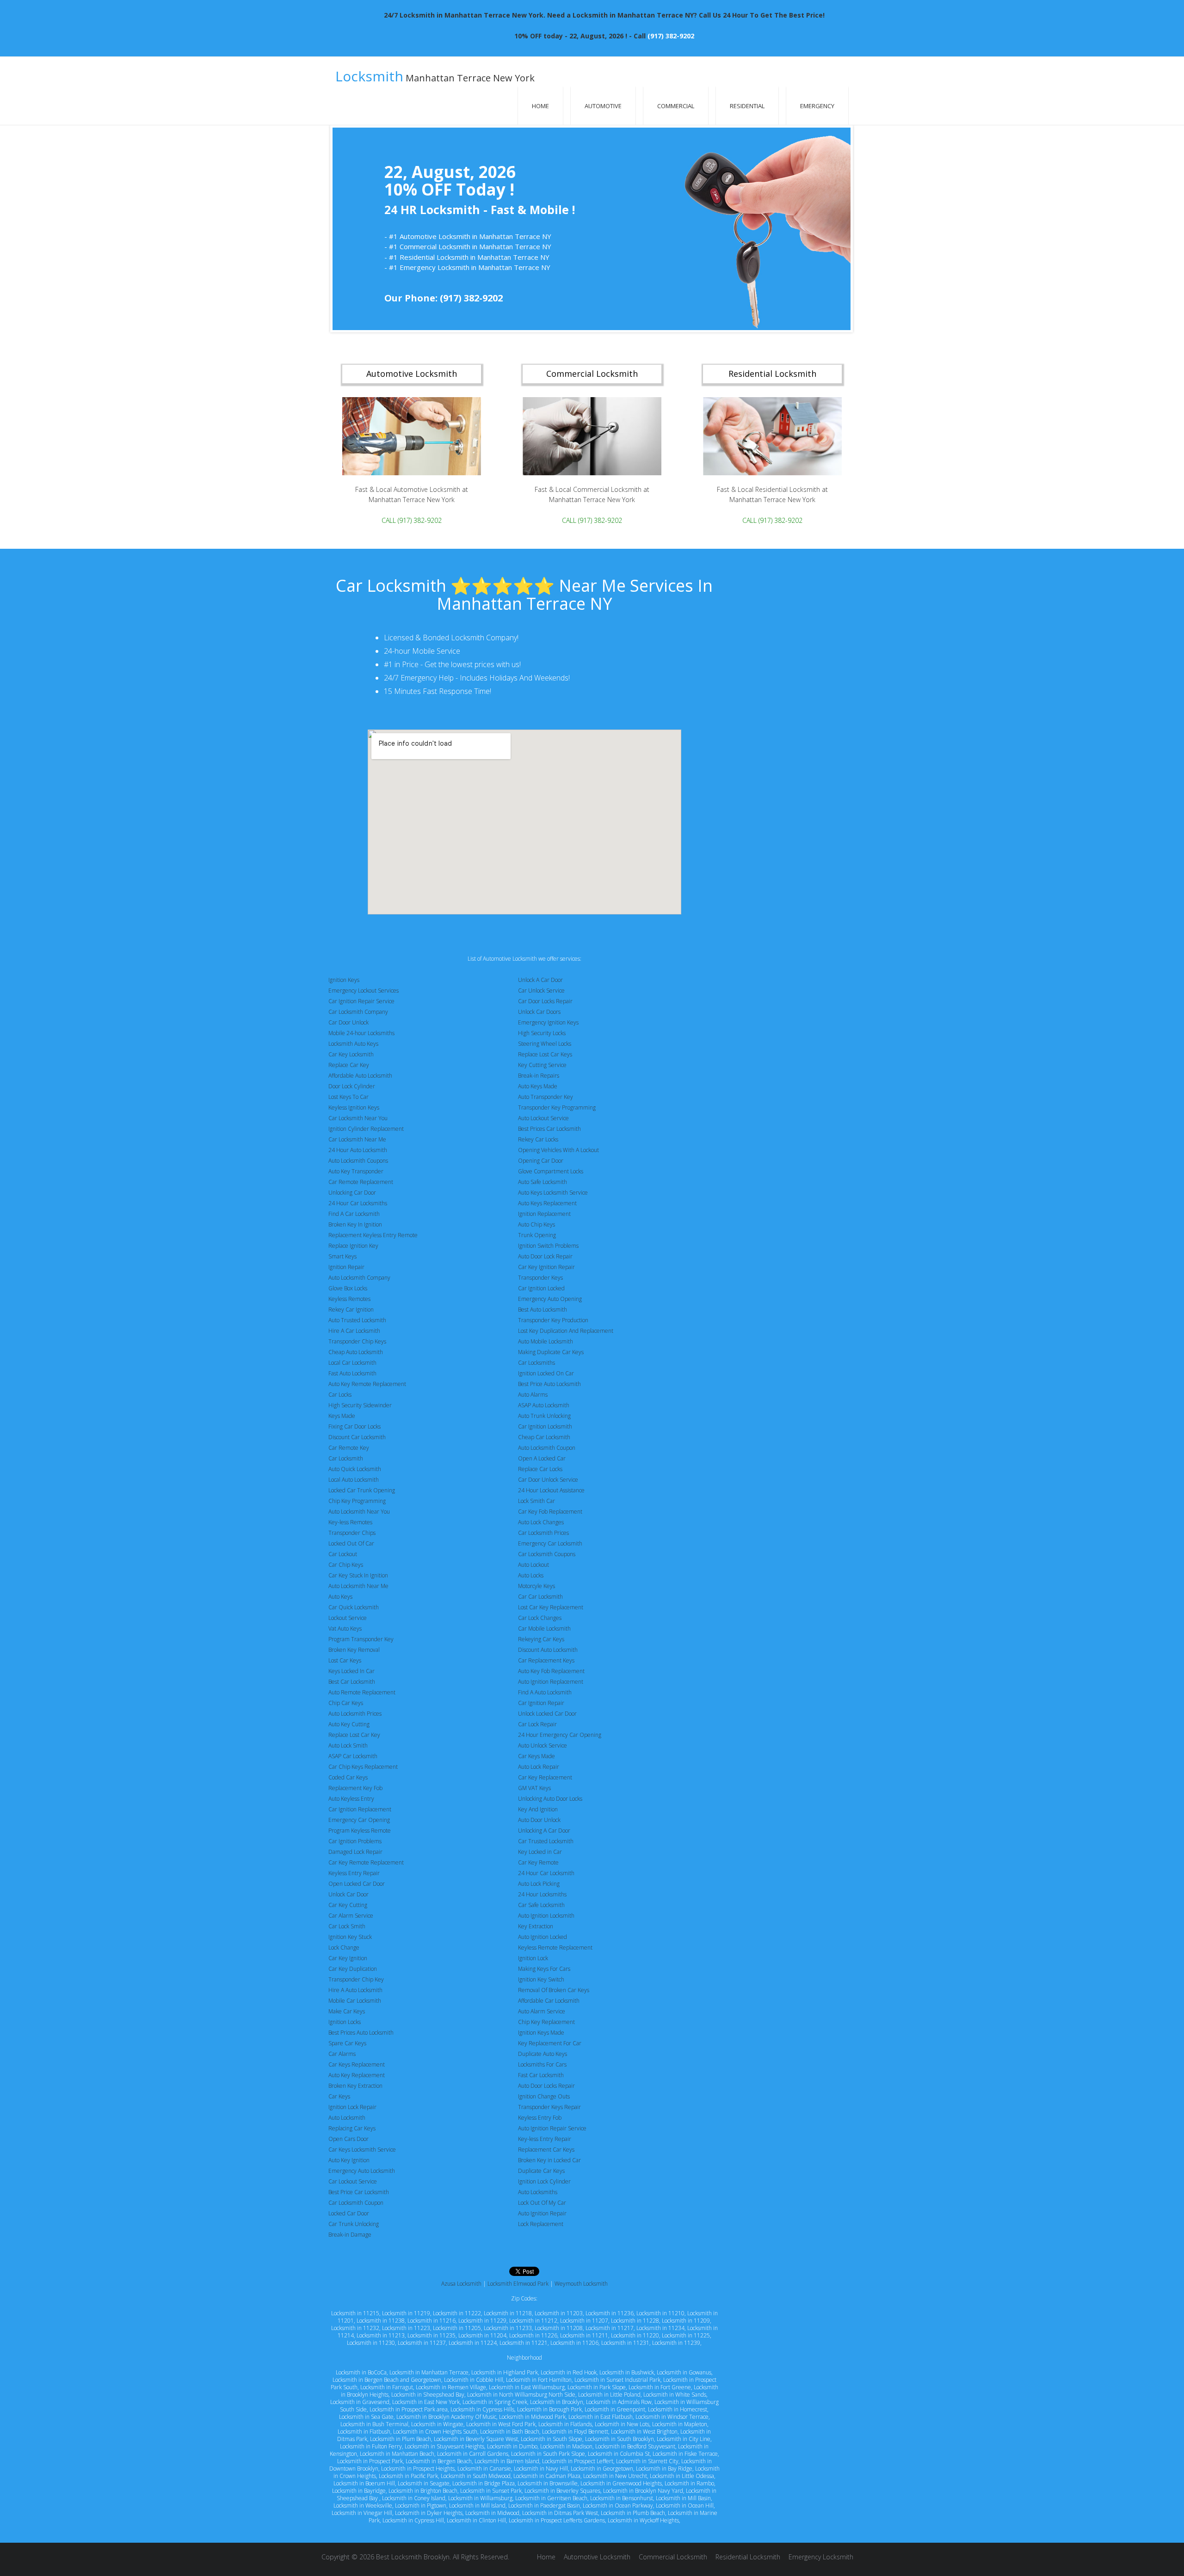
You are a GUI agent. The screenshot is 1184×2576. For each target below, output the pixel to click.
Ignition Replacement (544, 1214)
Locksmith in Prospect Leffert (578, 2461)
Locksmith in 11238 (381, 2321)
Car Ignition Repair (541, 1703)
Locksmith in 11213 (381, 2335)
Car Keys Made (536, 1756)
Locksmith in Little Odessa (682, 2476)
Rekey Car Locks (538, 1139)
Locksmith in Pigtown (421, 2505)
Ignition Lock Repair (352, 2107)
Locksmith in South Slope (552, 2439)
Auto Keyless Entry (351, 1799)
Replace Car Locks (540, 1469)
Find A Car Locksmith (354, 1214)
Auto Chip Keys (536, 1224)
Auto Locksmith (347, 2118)
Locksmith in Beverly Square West (476, 2439)
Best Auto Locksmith (543, 1309)
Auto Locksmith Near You (359, 1512)
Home (540, 106)
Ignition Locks (345, 2022)
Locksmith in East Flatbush (601, 2417)
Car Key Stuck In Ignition (358, 1575)
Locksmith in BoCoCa (361, 2372)
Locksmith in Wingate (437, 2424)
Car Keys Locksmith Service (362, 2150)
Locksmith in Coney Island (414, 2498)
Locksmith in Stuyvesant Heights (444, 2446)
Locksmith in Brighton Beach (423, 2491)
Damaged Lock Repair (355, 1852)
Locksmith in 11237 (422, 2343)
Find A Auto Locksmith (545, 1692)
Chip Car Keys (346, 1703)
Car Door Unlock (348, 1022)
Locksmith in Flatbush (364, 2432)
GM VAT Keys (534, 1788)
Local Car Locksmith (352, 1363)
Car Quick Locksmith (354, 1607)
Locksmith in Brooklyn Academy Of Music (446, 2417)
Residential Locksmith (748, 2557)
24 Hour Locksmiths (542, 1894)
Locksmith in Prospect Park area (409, 2409)
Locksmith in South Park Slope (548, 2454)
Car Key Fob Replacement (550, 1512)
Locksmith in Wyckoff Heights (643, 2520)
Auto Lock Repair (539, 1767)
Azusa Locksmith (461, 2284)
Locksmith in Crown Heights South (435, 2432)
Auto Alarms (533, 1395)
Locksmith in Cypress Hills (482, 2409)
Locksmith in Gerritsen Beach (551, 2498)
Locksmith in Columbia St (619, 2454)
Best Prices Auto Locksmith (361, 2033)
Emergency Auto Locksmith (362, 2171)
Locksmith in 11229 (482, 2321)
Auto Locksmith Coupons (358, 1161)
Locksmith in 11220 (635, 2335)
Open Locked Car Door (357, 1884)
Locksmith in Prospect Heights (418, 2469)
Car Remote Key (349, 1448)
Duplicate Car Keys (541, 2171)
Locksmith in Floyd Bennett (575, 2432)
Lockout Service (348, 1618)
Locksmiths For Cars (542, 2064)
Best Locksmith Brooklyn (413, 2557)
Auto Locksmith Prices (355, 1714)
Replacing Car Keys (352, 2128)
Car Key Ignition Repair (546, 1267)
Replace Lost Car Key (354, 1735)
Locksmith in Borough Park (549, 2409)
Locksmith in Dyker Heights (429, 2513)
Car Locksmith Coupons (547, 1554)
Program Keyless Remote (360, 1831)
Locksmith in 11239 (676, 2343)
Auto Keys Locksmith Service (553, 1193)
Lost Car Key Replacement (551, 1607)
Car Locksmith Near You (358, 1118)
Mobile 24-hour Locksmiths (361, 1033)
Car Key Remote (538, 1862)
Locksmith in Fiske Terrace (685, 2454)
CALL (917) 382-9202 (412, 520)
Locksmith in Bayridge (359, 2491)
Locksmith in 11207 (584, 2321)
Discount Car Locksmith (357, 1437)
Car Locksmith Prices (543, 1533)
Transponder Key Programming (557, 1107)
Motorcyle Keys (536, 1586)
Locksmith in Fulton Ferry (371, 2446)
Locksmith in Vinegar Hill (362, 2513)
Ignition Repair (346, 1267)
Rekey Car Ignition (351, 1309)
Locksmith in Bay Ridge (664, 2469)
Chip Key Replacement (546, 2022)
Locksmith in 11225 (686, 2335)
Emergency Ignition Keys (548, 1022)
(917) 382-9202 (671, 36)
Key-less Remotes (350, 1522)
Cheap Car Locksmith (544, 1437)
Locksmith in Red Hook (569, 2372)
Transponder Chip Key (356, 1979)
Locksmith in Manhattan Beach (397, 2454)
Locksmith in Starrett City (647, 2461)
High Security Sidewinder (360, 1405)
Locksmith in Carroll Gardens (473, 2454)
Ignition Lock (533, 1958)
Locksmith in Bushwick (627, 2372)
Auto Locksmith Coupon (547, 1448)
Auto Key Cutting (349, 1724)
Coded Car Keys (348, 1777)
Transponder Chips (352, 1533)
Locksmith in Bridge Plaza (484, 2483)
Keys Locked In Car (351, 1671)
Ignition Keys (344, 980)
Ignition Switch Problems (548, 1246)
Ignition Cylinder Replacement (366, 1129)
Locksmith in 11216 (432, 2321)
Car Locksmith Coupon (356, 2203)
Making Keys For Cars (544, 1969)
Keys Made (342, 1416)
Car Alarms (342, 2054)
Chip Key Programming (357, 1501)
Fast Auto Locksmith (352, 1373)
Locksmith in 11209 (686, 2321)
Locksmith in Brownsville (548, 2483)
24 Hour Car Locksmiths (358, 1203)
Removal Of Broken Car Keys (554, 1990)
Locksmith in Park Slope (597, 2387)
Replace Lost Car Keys (545, 1054)
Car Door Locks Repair (545, 1001)
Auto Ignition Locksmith (546, 1916)
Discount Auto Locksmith (548, 1650)
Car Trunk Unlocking (354, 2224)
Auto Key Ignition (349, 2160)
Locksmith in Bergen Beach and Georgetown (387, 2380)
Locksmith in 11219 (406, 2313)
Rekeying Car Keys (541, 1639)
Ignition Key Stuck (350, 1937)
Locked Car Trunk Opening (362, 1490)
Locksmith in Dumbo (512, 2446)
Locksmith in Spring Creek (495, 2402)
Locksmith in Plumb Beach (633, 2513)
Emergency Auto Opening (550, 1299)
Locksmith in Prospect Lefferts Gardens (557, 2520)
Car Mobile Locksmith (544, 1628)
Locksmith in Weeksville (363, 2505)
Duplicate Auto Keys (543, 2054)
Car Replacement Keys (546, 1660)
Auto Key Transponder (356, 1171)
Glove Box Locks (348, 1288)
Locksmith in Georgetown (602, 2469)
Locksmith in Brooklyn (557, 2402)
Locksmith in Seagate (424, 2483)
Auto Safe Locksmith (543, 1182)
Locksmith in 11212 (533, 2321)
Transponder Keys (540, 1278)
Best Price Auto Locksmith (549, 1384)
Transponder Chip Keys (357, 1341)
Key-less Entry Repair (545, 2139)
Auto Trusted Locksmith (357, 1320)
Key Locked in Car (540, 1852)
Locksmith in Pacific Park (408, 2476)
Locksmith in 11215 (355, 2313)
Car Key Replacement (545, 1777)
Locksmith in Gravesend (360, 2402)
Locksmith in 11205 (457, 2328)
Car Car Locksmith (540, 1597)
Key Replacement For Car (550, 2043)
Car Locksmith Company (358, 1012)
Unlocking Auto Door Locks (550, 1799)
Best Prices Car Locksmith (549, 1129)
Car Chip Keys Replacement (363, 1767)
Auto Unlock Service (543, 1745)
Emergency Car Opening (359, 1820)
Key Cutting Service (542, 1065)
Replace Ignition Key (353, 1246)
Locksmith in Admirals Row (619, 2402)
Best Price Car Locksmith (359, 2192)
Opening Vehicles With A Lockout (558, 1150)
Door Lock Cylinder (352, 1086)
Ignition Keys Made (541, 2033)
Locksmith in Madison (566, 2446)
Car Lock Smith (347, 1926)
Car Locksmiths (536, 1363)
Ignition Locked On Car (546, 1373)
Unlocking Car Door (352, 1193)
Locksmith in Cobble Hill (474, 2380)
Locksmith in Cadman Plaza (547, 2476)
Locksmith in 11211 (584, 2335)
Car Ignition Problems (355, 1841)
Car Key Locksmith (351, 1054)
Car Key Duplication (353, 1969)
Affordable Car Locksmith (549, 2001)
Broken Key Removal (354, 1650)
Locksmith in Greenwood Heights (621, 2483)
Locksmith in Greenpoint (615, 2409)
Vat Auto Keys (345, 1628)
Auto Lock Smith (348, 1745)
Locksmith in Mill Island (477, 2505)
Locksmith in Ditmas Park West (560, 2513)
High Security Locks (542, 1033)
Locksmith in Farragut (387, 2387)
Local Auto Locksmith (354, 1480)
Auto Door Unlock (539, 1820)
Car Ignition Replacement (360, 1809)
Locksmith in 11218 (508, 2313)
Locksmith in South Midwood (476, 2476)
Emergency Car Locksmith (550, 1543)
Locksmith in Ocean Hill (685, 2505)
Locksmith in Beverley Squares (562, 2491)
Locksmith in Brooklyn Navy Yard (643, 2491)
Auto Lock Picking (539, 1884)
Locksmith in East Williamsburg (527, 2387)
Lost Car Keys (345, 1660)
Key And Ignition (538, 1809)
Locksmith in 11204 (482, 2335)
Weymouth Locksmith (581, 2284)
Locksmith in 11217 (610, 2328)
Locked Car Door (349, 2213)
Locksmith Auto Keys (353, 1044)
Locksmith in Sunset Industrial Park (617, 2380)
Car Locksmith (346, 1458)
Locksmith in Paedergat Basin (544, 2505)
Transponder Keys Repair (549, 2107)
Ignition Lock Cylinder (544, 2181)
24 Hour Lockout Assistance (551, 1490)
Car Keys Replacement (357, 2064)
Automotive (603, 106)
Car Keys (339, 2096)
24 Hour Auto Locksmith (358, 1150)
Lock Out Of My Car (542, 2203)
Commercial (676, 106)
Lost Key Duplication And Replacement (566, 1331)
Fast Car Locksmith (541, 2075)
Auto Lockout (533, 1565)
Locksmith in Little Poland (609, 2395)
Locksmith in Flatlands (565, 2424)
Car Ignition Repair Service (361, 1001)
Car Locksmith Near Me (357, 1139)
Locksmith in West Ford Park (501, 2424)
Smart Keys (342, 1256)
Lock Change (344, 1947)
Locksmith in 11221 (524, 2343)
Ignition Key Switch (541, 1979)
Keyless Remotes (349, 1299)
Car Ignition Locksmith (545, 1426)
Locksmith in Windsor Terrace (672, 2417)
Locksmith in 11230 (371, 2343)
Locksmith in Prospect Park (370, 2461)
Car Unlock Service (541, 991)
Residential (747, 106)
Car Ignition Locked (541, 1288)
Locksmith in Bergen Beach (439, 2461)
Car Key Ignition (348, 1958)
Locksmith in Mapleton (680, 2424)
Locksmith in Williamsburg (480, 2498)
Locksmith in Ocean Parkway (618, 2505)
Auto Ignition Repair (542, 2213)
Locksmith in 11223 (406, 2328)
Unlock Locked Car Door (547, 1714)
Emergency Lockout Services (364, 991)
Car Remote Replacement (361, 1182)
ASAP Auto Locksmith (544, 1405)
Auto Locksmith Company (359, 1278)
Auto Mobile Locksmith (546, 1341)
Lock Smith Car (536, 1501)
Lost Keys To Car (348, 1097)
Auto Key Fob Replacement (551, 1671)
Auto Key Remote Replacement (367, 1384)
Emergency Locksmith (821, 2557)
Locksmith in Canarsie (484, 2469)
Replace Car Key (349, 1065)
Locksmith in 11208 (559, 2328)
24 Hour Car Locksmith (546, 1873)
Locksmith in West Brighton (644, 2432)
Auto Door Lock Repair (545, 1256)
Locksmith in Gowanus (684, 2372)
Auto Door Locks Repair (546, 2086)
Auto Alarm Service (542, 2011)
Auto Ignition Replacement (551, 1682)
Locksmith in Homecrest (678, 2409)
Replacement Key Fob (355, 1788)
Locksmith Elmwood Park (518, 2284)
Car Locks (340, 1395)
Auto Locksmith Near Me (358, 1586)
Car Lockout (343, 1554)
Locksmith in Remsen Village (451, 2387)
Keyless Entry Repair (354, 1873)
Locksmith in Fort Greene (660, 2387)
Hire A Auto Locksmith (355, 1990)
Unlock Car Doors (539, 1012)
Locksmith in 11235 (432, 2335)
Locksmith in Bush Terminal (374, 2424)
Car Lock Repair (537, 1724)
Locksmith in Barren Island (507, 2461)
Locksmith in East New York (426, 2402)
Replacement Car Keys (546, 2150)
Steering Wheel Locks (545, 1044)
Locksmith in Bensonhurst (622, 2498)
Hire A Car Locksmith (354, 1331)
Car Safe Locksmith (541, 1905)
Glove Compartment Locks (551, 1171)
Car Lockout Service (353, 2181)
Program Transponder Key (361, 1639)
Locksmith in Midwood (492, 2513)
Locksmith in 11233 (508, 2328)
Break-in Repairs (539, 1076)
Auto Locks (531, 1575)
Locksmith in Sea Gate (366, 2417)
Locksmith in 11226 (533, 2335)
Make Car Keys (347, 2011)
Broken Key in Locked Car (549, 2160)
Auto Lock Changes (541, 1522)
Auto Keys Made (538, 1086)
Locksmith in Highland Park (505, 2372)
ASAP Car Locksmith (353, 1756)
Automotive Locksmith (597, 2557)
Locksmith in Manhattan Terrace (429, 2372)
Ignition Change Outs (544, 2096)
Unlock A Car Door (540, 980)
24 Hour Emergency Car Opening (560, 1735)
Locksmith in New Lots (622, 2424)
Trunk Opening (537, 1235)
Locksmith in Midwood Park (532, 2417)
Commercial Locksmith (673, 2557)
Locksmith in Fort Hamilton (539, 2380)
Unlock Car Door (348, 1894)
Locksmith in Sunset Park (491, 2491)
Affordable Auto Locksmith (360, 1076)
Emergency (817, 106)
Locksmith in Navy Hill (541, 2469)
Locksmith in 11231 (625, 2343)
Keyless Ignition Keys (354, 1107)
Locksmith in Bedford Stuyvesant (635, 2446)
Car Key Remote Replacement (366, 1862)
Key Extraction (536, 1926)
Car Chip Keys (346, 1565)
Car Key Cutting (348, 1905)
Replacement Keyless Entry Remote (373, 1235)
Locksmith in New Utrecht (615, 2476)
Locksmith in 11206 (574, 2343)
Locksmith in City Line (684, 2439)
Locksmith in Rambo (689, 2483)
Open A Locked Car (542, 1458)
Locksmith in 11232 (355, 2328)
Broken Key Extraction (355, 2086)
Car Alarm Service (351, 1916)
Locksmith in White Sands (675, 2395)
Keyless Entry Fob (540, 2118)
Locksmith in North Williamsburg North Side (521, 2395)
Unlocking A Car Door (544, 1831)
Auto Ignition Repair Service (552, 2128)
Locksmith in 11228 (635, 2321)
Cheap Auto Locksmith (356, 1352)
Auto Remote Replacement (362, 1692)
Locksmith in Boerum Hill (364, 2483)
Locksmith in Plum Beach (401, 2439)
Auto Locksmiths (538, 2192)
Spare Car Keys (347, 2043)
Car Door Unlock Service (548, 1480)
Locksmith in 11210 (660, 2313)
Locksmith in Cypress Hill (413, 2520)
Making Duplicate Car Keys (551, 1352)
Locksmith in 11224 (473, 2343)
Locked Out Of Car (351, 1543)
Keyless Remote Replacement (555, 1947)
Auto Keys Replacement (547, 1203)
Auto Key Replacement (357, 2075)
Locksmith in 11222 (457, 2313)
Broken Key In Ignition (355, 1224)
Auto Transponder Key (546, 1097)
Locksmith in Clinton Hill (476, 2520)
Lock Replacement (541, 2224)
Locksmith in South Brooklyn (620, 2439)
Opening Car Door (541, 1161)
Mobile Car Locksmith (355, 2001)
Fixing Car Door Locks (355, 1426)
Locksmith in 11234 (660, 2328)
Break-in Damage (350, 2235)
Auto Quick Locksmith (355, 1469)
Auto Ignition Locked (543, 1937)
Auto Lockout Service (543, 1118)
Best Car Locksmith (352, 1682)
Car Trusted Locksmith (546, 1841)
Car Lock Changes (540, 1618)
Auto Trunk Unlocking (544, 1416)
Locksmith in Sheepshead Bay (428, 2395)
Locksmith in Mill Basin (683, 2498)
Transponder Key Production (553, 1320)
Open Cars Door (348, 2139)
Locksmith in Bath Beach (510, 2432)
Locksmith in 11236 (610, 2313)
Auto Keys (340, 1597)
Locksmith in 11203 (559, 2313)
